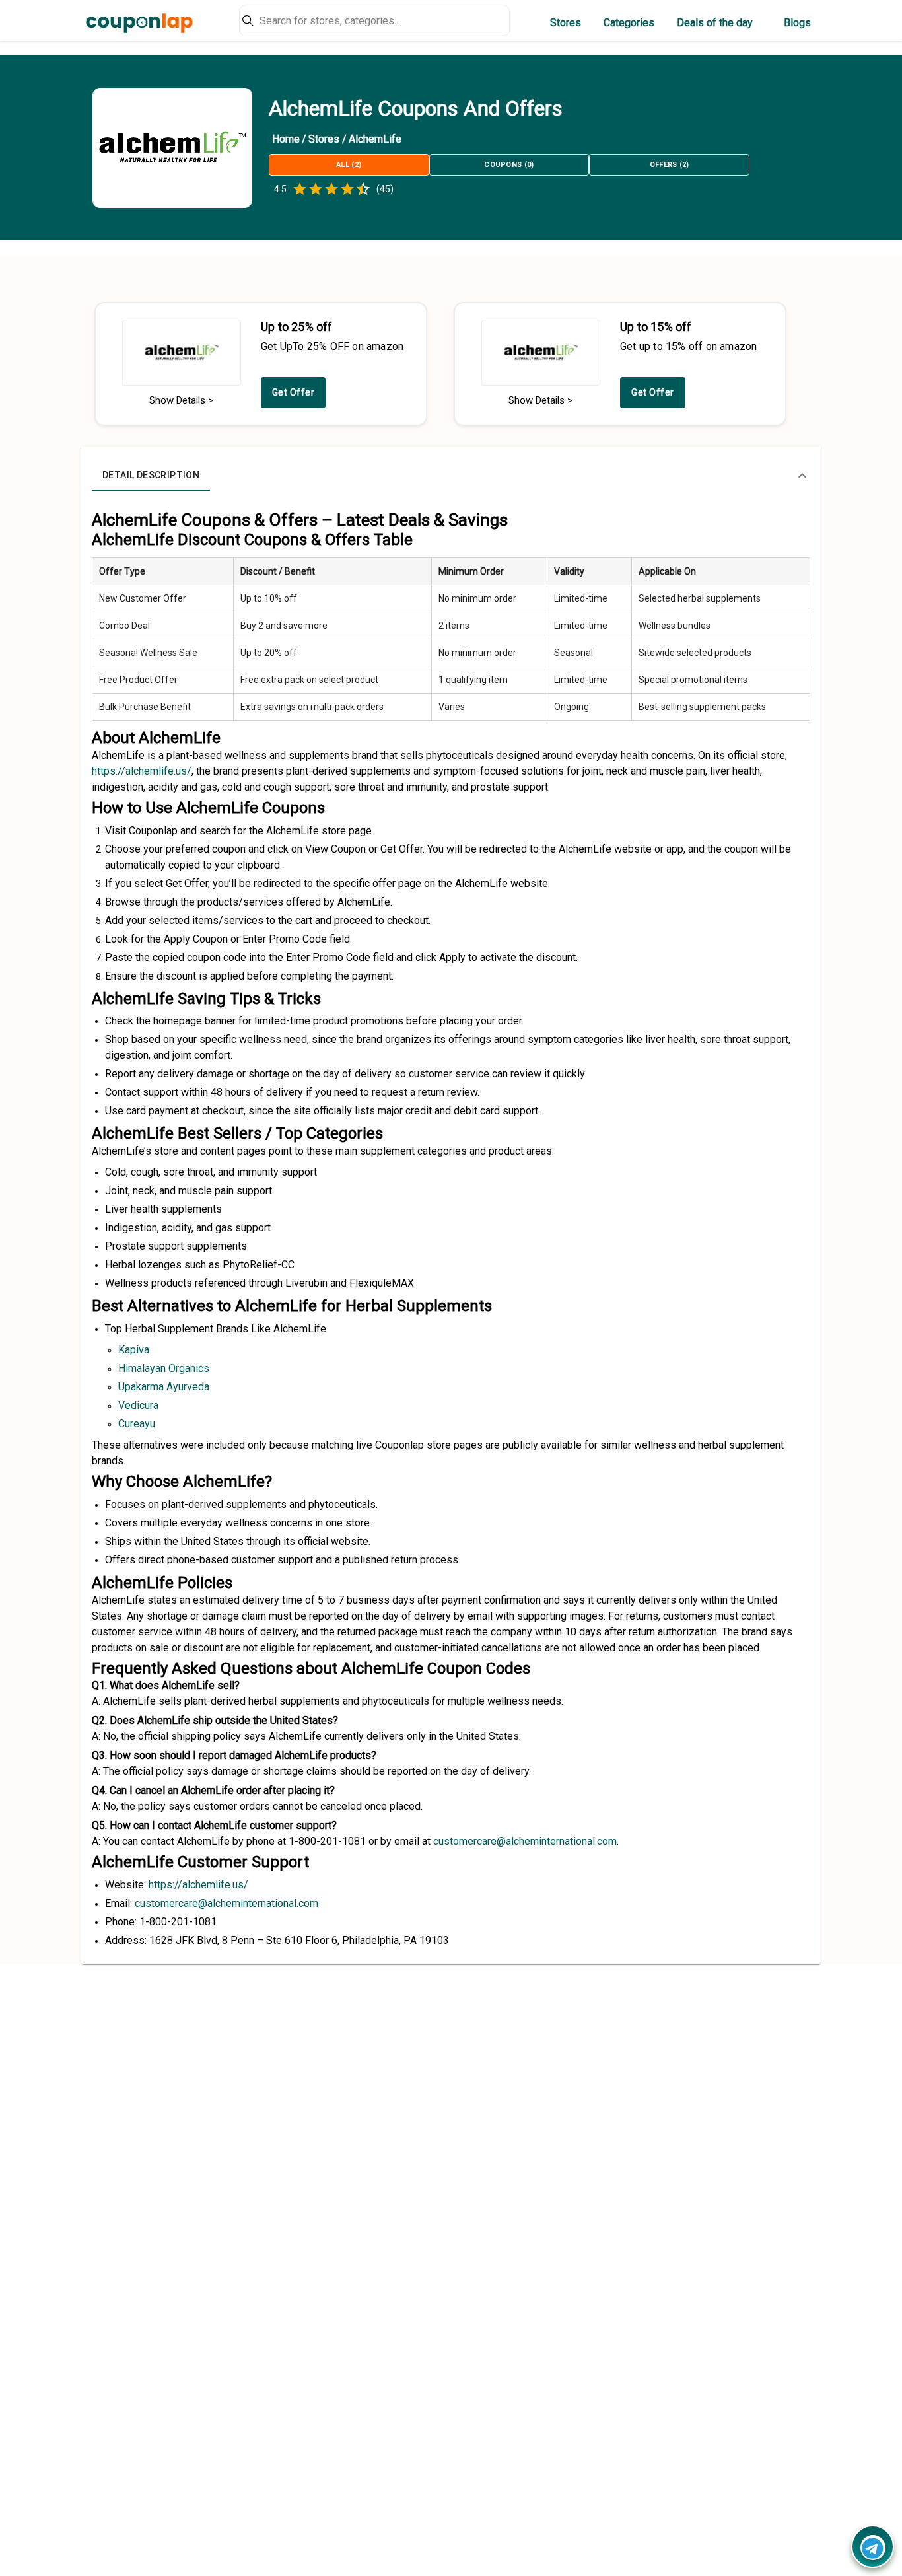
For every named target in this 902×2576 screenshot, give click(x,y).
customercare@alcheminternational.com (226, 1903)
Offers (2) (670, 165)
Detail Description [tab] (151, 475)
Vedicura (138, 1405)
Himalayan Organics (164, 1368)
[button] (451, 476)
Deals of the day (715, 23)
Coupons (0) (509, 165)
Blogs (797, 23)
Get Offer (294, 392)
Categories (629, 23)
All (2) (349, 165)
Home (286, 139)
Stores (566, 23)
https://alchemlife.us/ (142, 771)
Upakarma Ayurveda (164, 1387)
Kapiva (134, 1350)
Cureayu (137, 1424)
